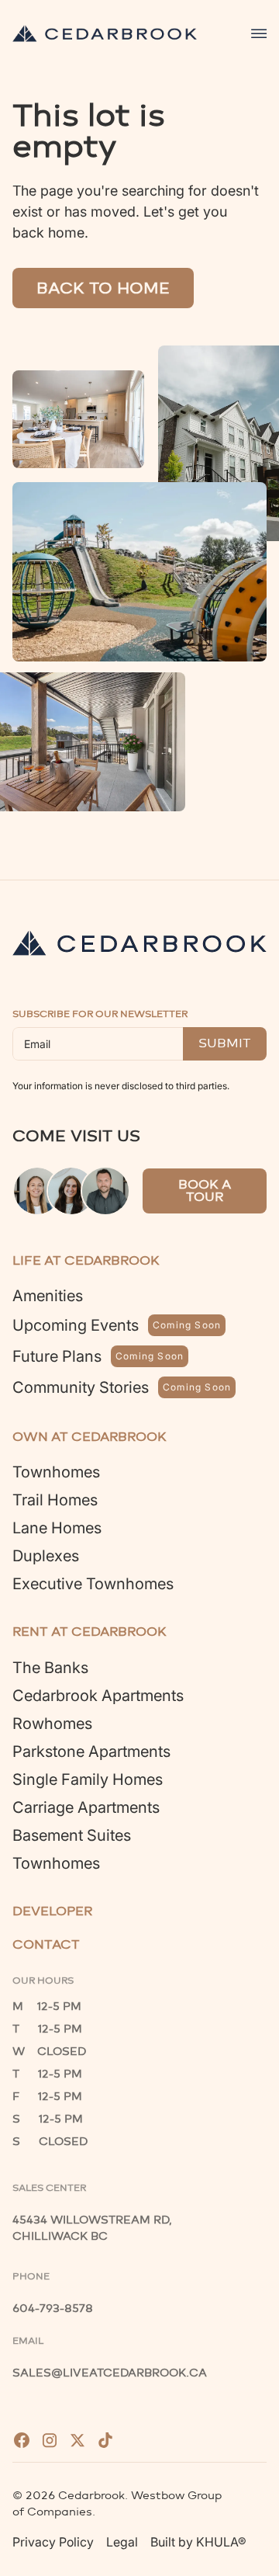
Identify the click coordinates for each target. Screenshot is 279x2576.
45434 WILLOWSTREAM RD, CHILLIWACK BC (94, 2228)
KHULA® (221, 2542)
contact (46, 1944)
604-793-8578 (53, 2309)
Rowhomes (52, 1724)
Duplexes (46, 1556)
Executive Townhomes (93, 1584)
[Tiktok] (105, 2440)
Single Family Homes (88, 1779)
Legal (122, 2542)
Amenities (48, 1296)
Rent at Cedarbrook (90, 1632)
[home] (105, 33)
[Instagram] (50, 2440)
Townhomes (56, 1472)
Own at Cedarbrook (90, 1437)
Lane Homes (57, 1528)
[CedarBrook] (139, 943)
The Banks (50, 1668)
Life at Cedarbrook (86, 1260)
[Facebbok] (22, 2440)
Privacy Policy (53, 2542)
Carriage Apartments (86, 1807)
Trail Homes (55, 1500)
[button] (259, 33)
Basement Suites (72, 1835)
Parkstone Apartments (91, 1751)
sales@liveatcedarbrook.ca (110, 2373)
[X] (77, 2440)
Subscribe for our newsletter (100, 1014)
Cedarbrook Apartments (98, 1696)
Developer (52, 1911)
